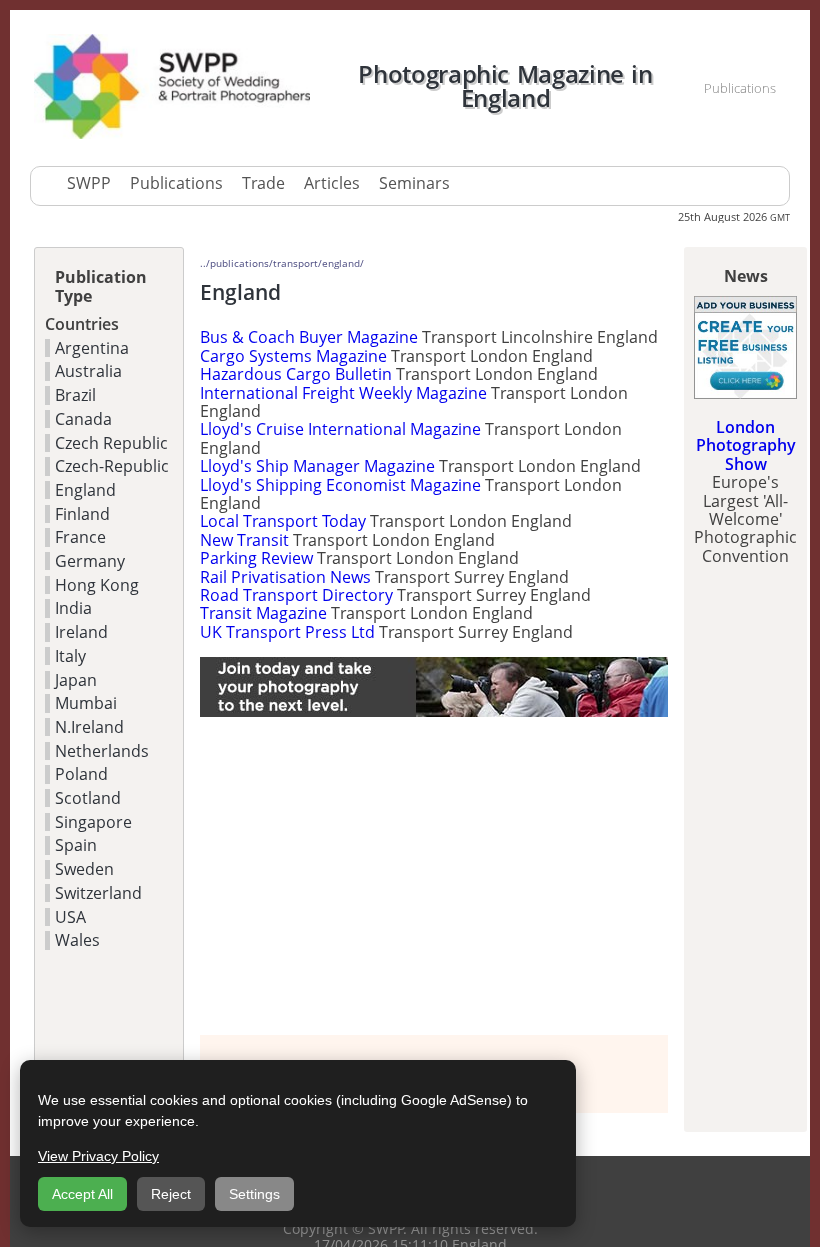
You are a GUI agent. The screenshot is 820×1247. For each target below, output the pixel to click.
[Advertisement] (434, 876)
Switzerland (98, 893)
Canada (83, 419)
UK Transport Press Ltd (287, 632)
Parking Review (256, 558)
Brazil (75, 395)
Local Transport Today (283, 521)
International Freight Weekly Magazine (343, 393)
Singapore (93, 822)
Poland (81, 774)
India (73, 608)
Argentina (92, 348)
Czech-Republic (112, 466)
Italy (70, 656)
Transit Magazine (263, 613)
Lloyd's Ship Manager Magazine (317, 466)
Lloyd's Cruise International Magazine (340, 429)
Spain (76, 845)
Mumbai (86, 703)
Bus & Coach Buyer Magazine (309, 337)
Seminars (414, 183)
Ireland (81, 632)
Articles (332, 183)
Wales (77, 940)
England (85, 490)
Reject (171, 1194)
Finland (82, 514)
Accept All (82, 1194)
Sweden (84, 869)
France (80, 537)
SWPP (89, 183)
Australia (88, 371)
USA (70, 917)
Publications (176, 183)
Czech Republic (111, 443)
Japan (76, 680)
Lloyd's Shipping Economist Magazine (340, 485)
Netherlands (102, 751)
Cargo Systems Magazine (293, 356)
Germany (90, 561)
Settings (254, 1194)
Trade (263, 183)
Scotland (88, 798)
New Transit (244, 540)
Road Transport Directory (296, 595)
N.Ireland (89, 727)
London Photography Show (746, 445)
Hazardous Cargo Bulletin (296, 374)
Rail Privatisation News (285, 577)
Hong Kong (97, 585)
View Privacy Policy (98, 1156)
